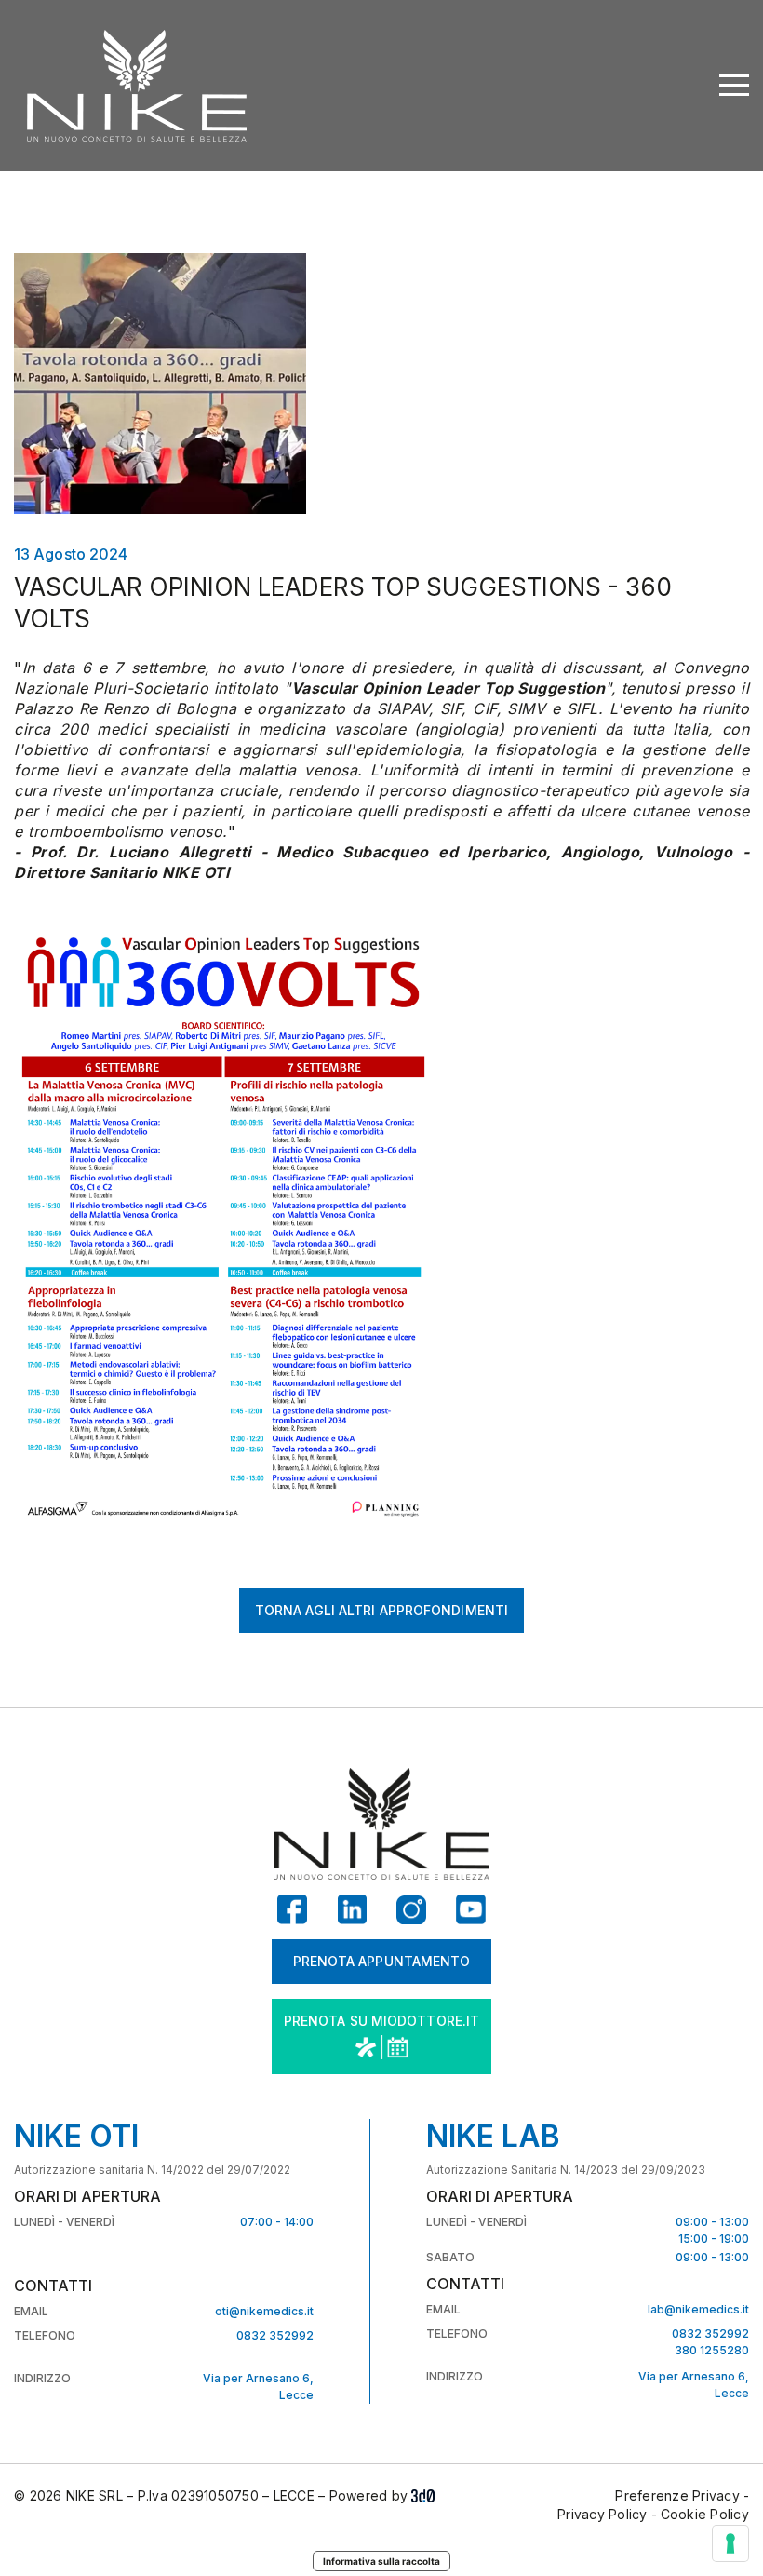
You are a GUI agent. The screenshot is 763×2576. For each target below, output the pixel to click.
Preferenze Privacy (677, 2495)
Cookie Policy (705, 2514)
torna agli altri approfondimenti (381, 1610)
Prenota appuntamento (382, 1961)
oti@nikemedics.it (264, 2311)
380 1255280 (712, 2350)
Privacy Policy (602, 2514)
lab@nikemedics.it (698, 2309)
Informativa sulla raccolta (381, 2561)
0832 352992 (275, 2335)
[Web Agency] (423, 2496)
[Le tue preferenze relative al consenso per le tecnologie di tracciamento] (730, 2543)
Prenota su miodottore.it (381, 2021)
